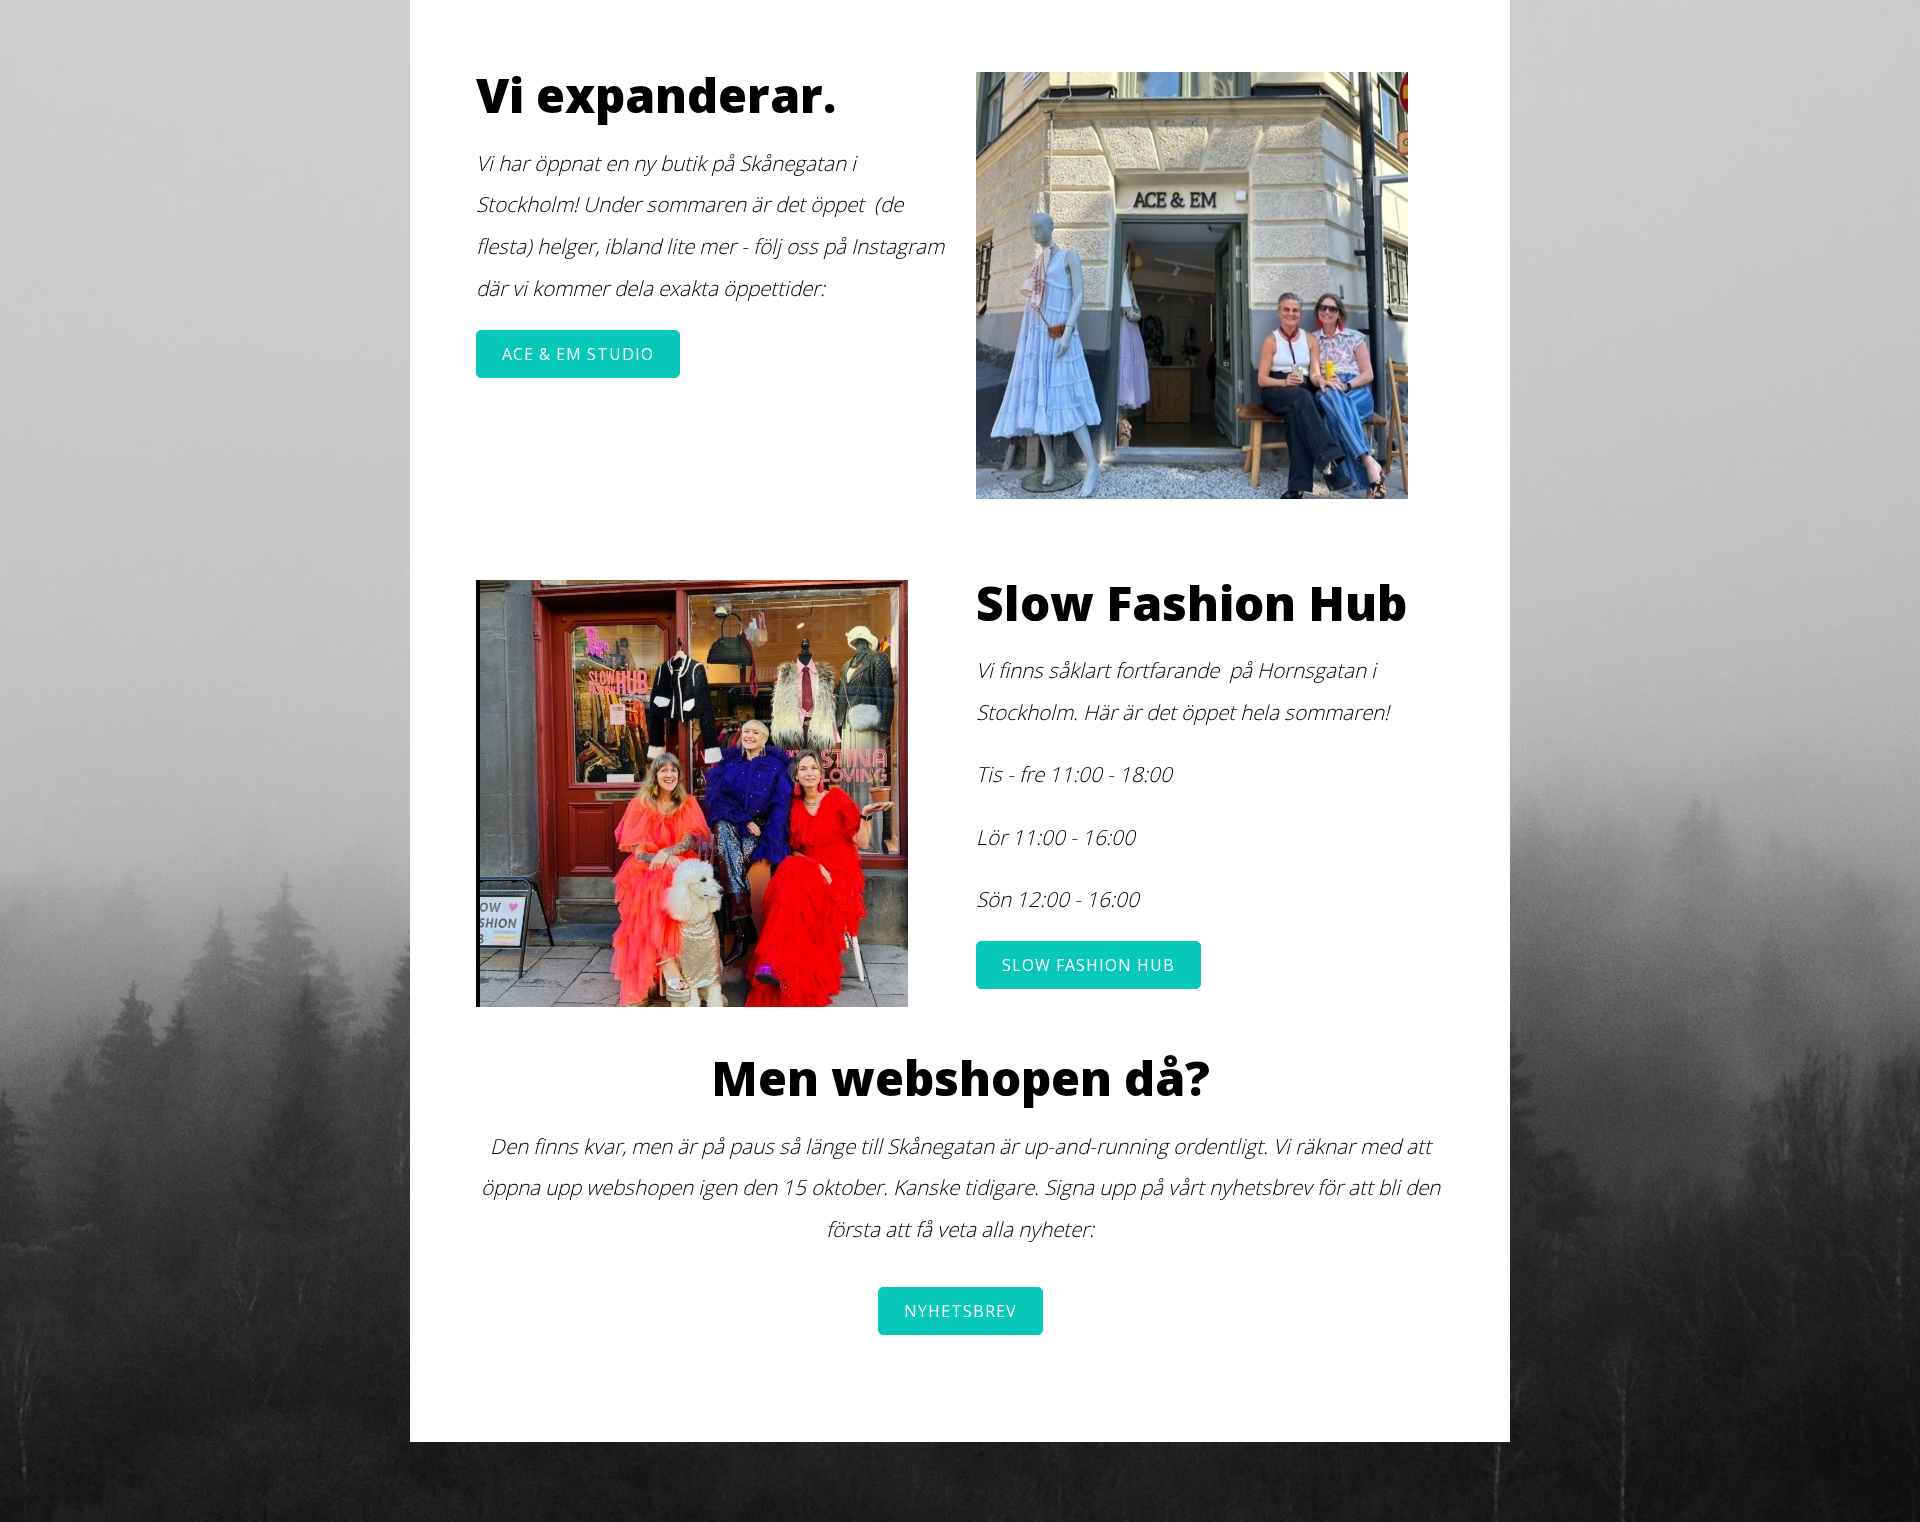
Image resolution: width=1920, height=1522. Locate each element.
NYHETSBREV (960, 1311)
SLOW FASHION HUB (1088, 965)
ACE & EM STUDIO (578, 354)
